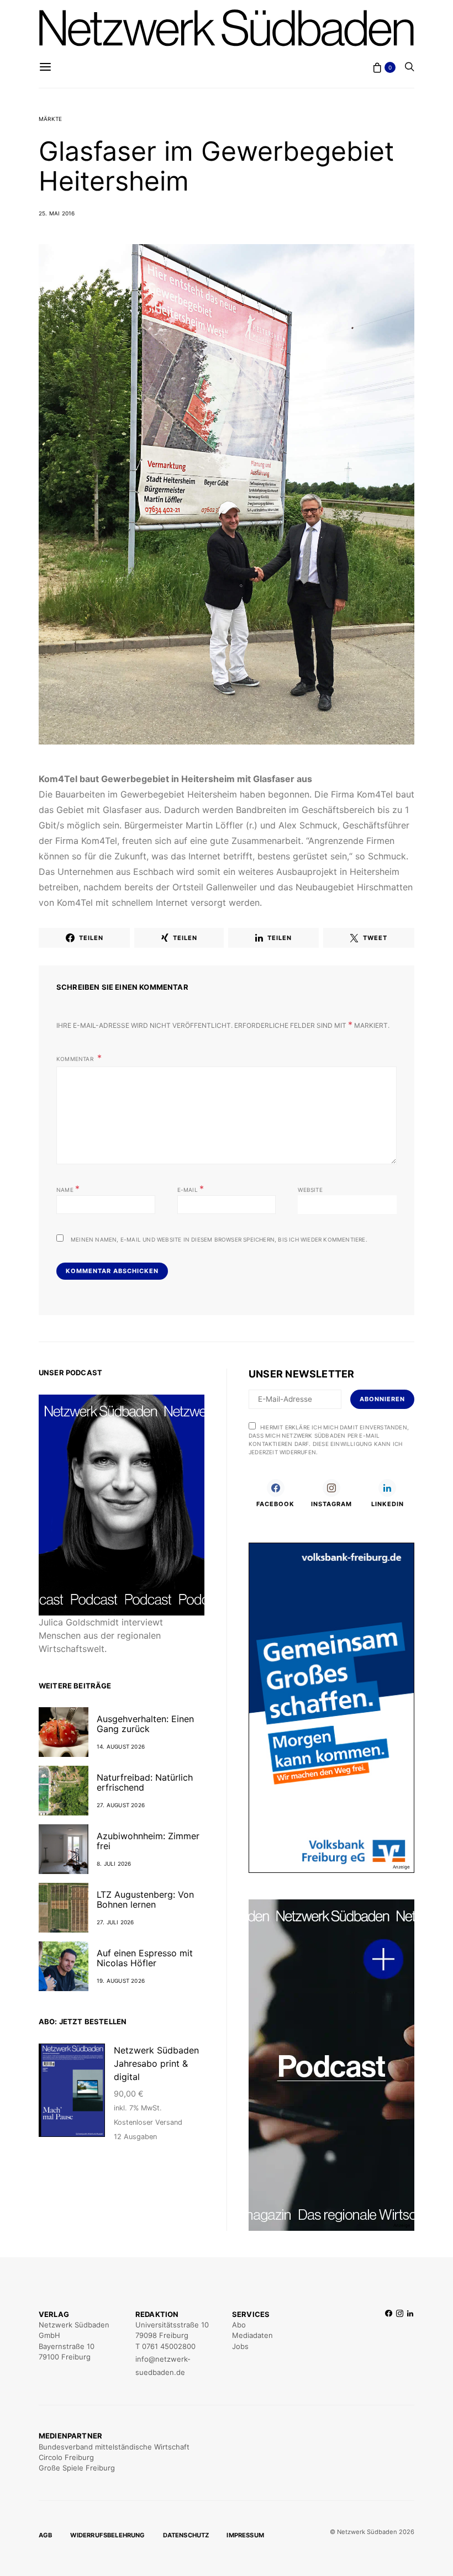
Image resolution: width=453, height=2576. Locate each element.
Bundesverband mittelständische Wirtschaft (114, 2447)
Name (68, 1189)
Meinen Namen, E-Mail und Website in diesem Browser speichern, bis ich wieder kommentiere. (219, 1239)
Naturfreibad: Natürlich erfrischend (145, 1782)
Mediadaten (252, 2335)
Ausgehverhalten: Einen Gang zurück (145, 1724)
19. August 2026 (121, 1981)
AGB (46, 2535)
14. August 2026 (121, 1746)
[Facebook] (389, 2344)
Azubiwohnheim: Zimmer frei (148, 1841)
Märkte (50, 119)
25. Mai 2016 (57, 213)
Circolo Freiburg (66, 2457)
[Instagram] (400, 2344)
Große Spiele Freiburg (77, 2468)
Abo (239, 2325)
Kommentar (76, 1059)
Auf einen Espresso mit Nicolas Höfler (145, 1958)
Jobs (240, 2346)
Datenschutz (186, 2535)
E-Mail (191, 1189)
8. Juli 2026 (114, 1864)
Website (310, 1190)
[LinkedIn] (410, 2344)
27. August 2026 (121, 1805)
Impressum (245, 2535)
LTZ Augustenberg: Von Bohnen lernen (145, 1899)
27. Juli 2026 (115, 1922)
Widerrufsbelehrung (108, 2535)
